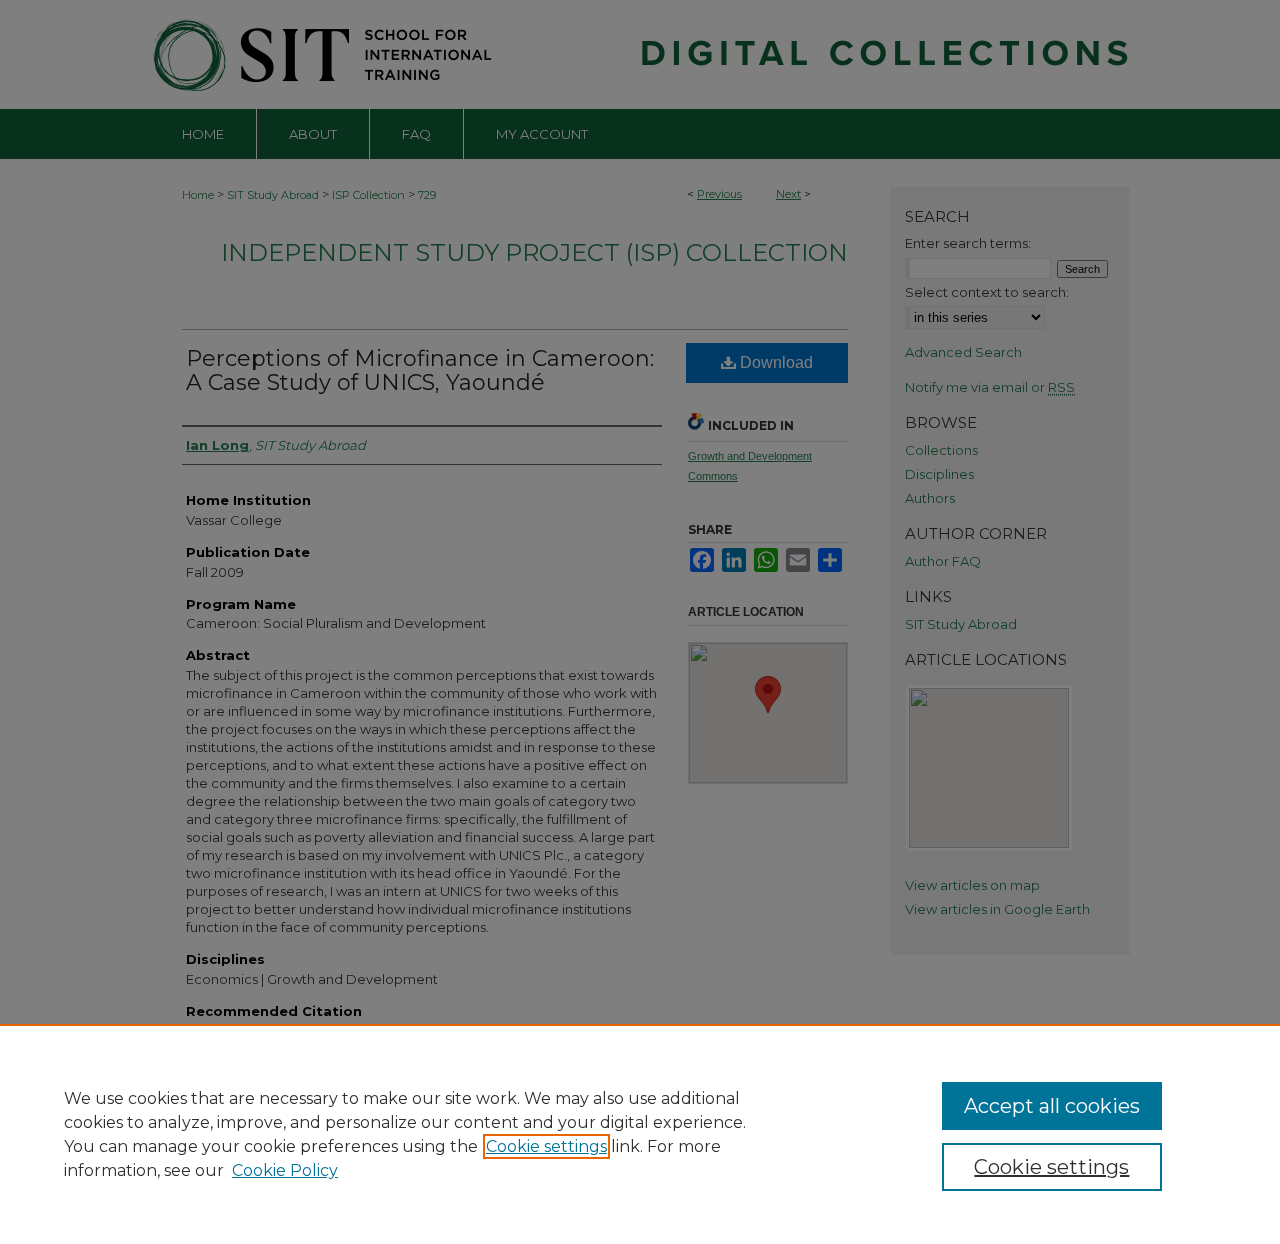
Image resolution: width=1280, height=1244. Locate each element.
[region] (640, 1134)
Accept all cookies (1052, 1106)
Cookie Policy (285, 1170)
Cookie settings (546, 1146)
